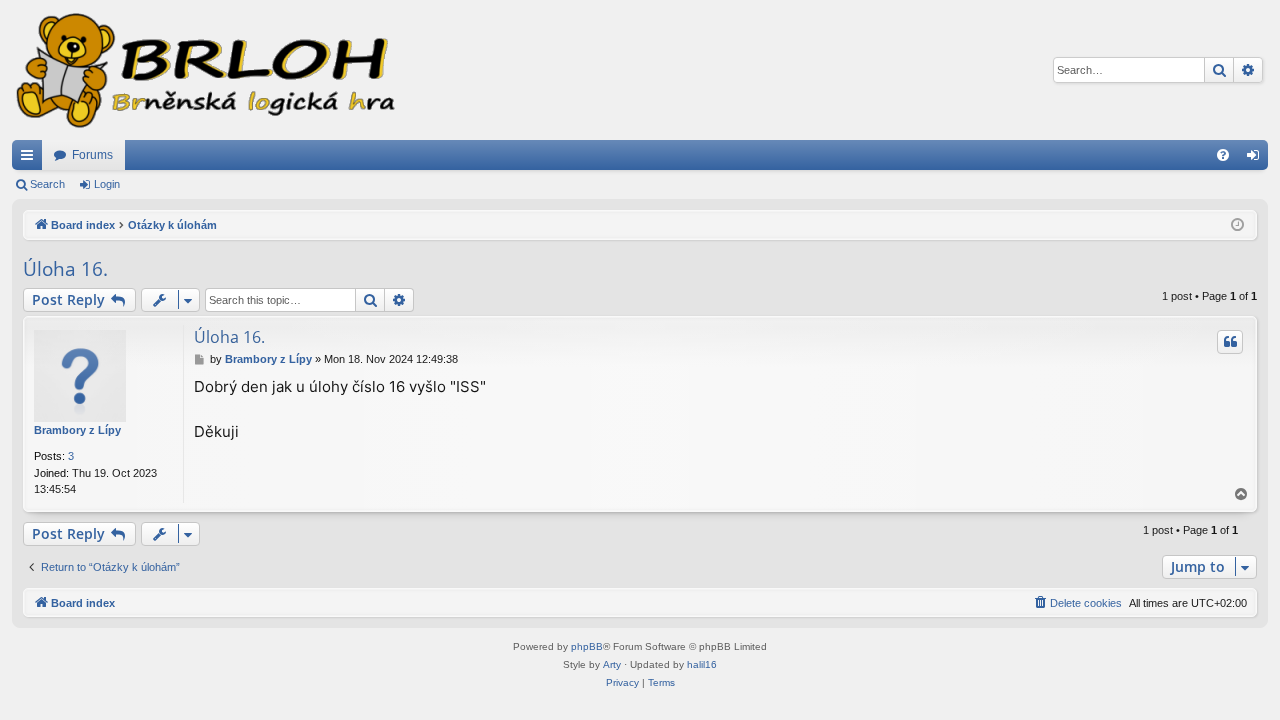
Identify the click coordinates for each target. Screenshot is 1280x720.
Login (107, 184)
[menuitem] (1223, 155)
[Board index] (204, 70)
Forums (92, 155)
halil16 (702, 664)
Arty (612, 664)
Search (47, 184)
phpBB (587, 646)
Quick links (31, 159)
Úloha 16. (65, 269)
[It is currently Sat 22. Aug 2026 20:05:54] (1237, 225)
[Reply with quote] (1230, 342)
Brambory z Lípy (77, 430)
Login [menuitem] (1257, 159)
